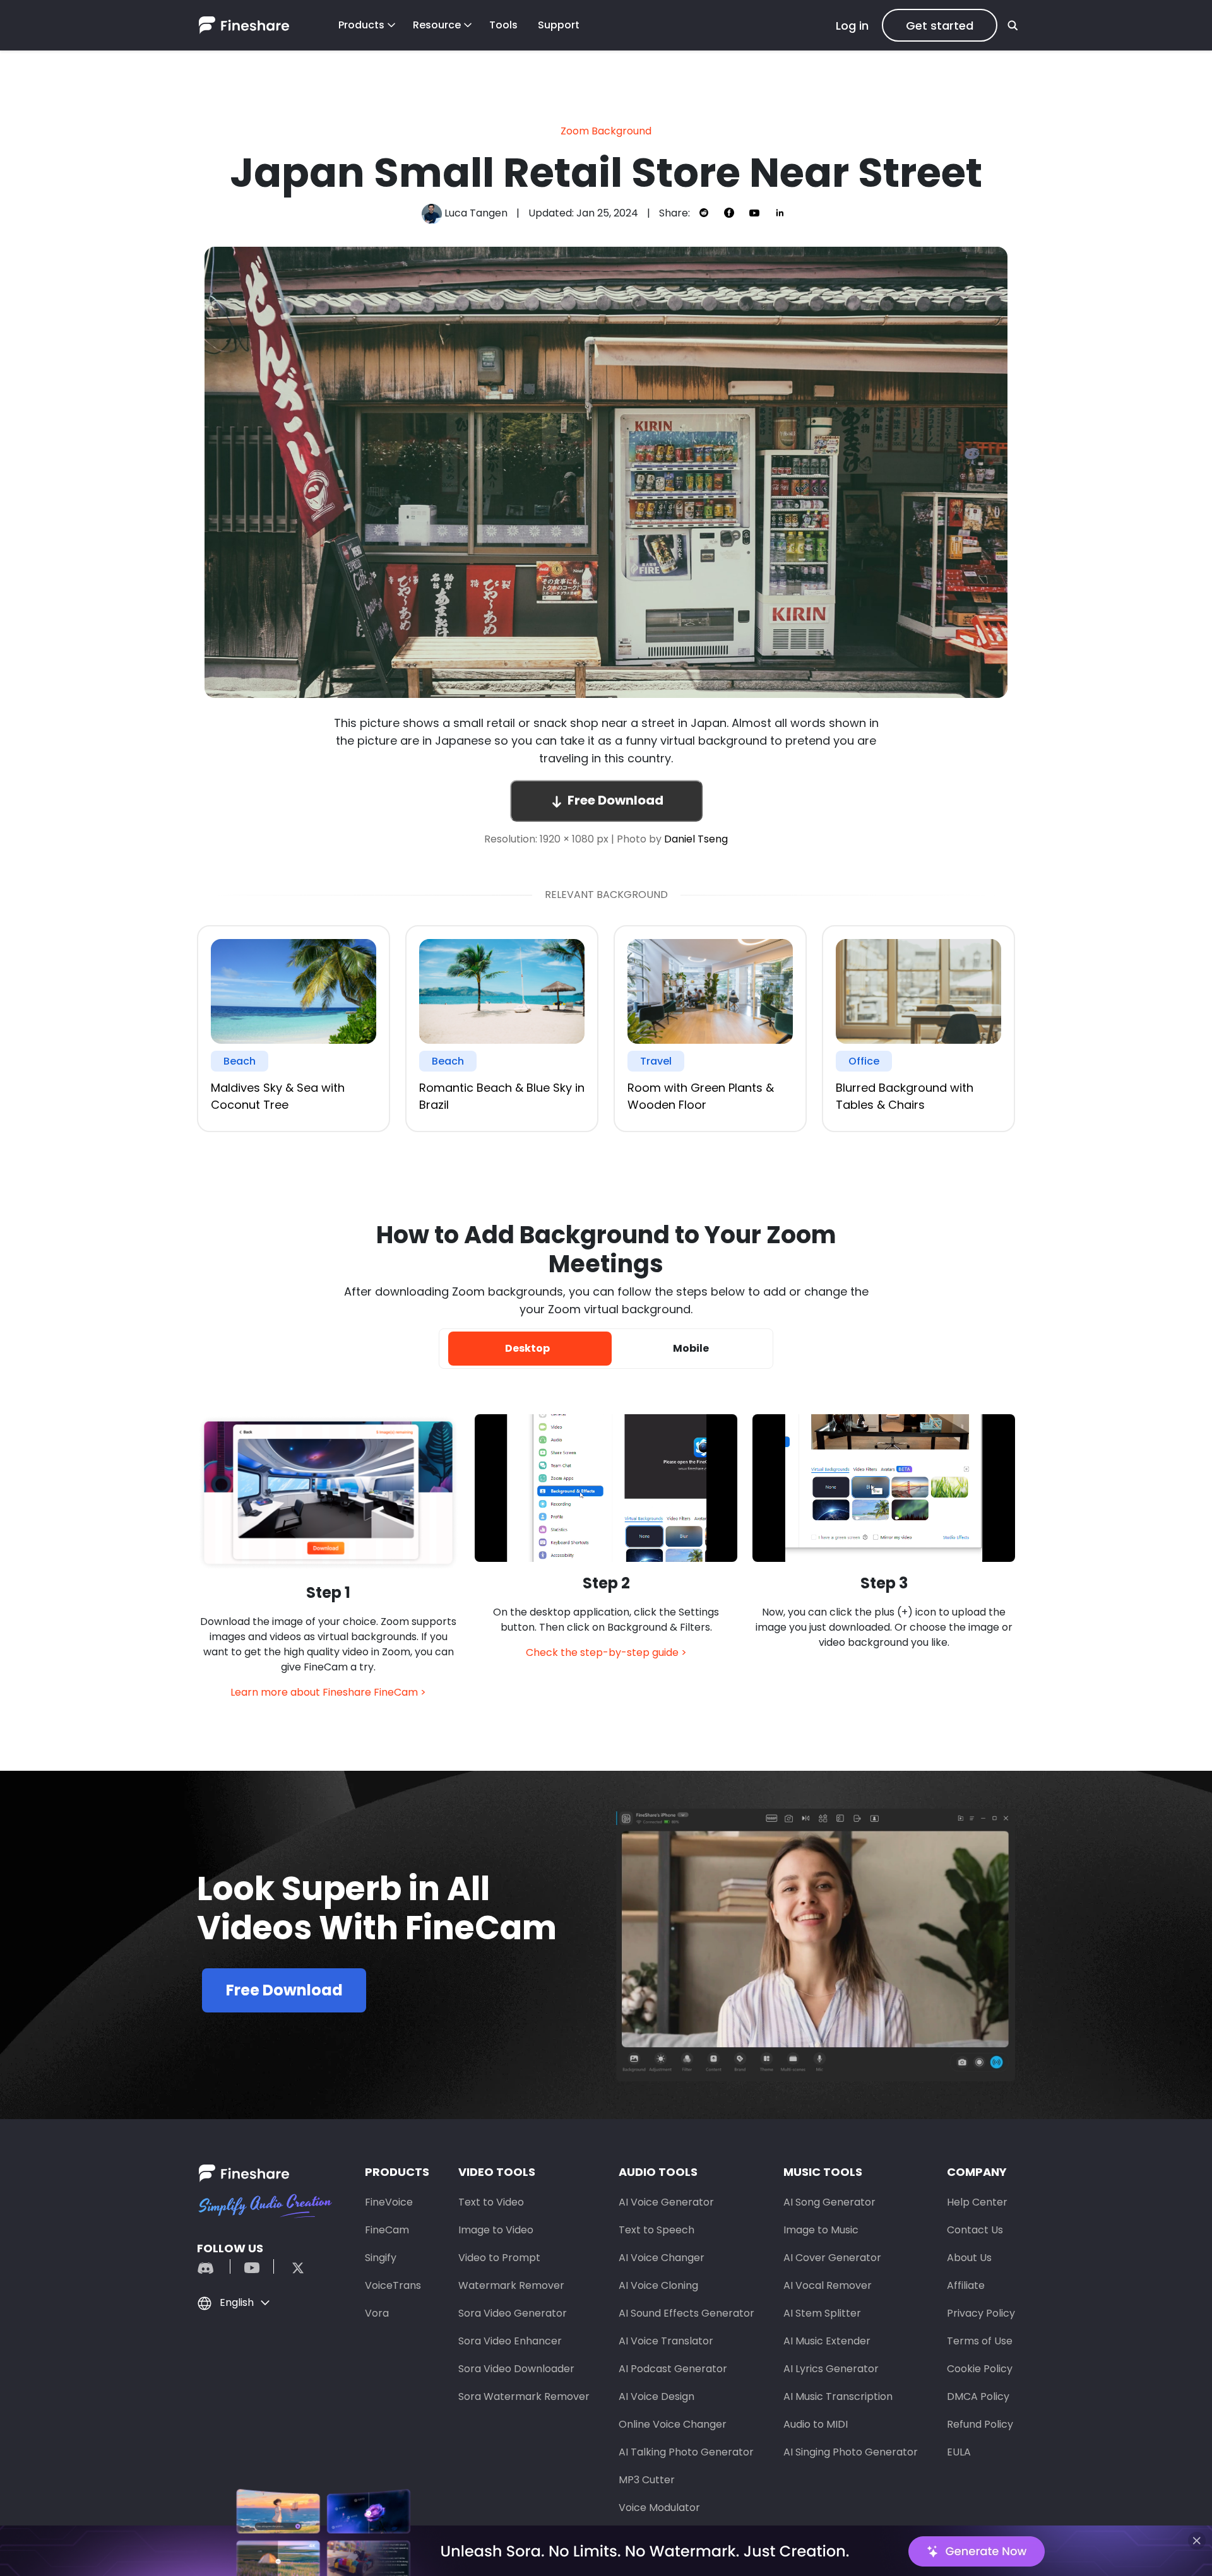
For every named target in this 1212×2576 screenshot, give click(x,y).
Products (361, 25)
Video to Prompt (499, 2258)
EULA (959, 2452)
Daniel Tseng (696, 839)
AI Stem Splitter (822, 2313)
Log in (852, 26)
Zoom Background (606, 131)
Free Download (615, 800)
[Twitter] (292, 2266)
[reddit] (212, 2266)
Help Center (977, 2202)
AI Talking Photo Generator (686, 2452)
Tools (503, 25)
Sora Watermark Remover (524, 2396)
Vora (377, 2313)
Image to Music (821, 2230)
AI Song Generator (829, 2202)
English (237, 2302)
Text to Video (491, 2202)
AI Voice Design (656, 2396)
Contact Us (975, 2230)
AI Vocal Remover (828, 2285)
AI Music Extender (827, 2341)
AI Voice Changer (662, 2258)
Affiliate (966, 2285)
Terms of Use (980, 2341)
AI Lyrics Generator (831, 2369)
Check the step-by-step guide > (606, 1652)
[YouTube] (252, 2266)
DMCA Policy (978, 2396)
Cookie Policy (980, 2369)
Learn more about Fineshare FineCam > (328, 1692)
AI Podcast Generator (673, 2369)
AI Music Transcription (838, 2396)
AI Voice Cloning (658, 2285)
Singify (381, 2258)
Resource (437, 25)
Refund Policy (980, 2424)
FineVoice (389, 2202)
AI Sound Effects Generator (686, 2313)
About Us (969, 2258)
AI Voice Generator (666, 2202)
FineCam (387, 2230)
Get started (940, 26)
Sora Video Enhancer (510, 2341)
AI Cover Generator (832, 2258)
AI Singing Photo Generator (851, 2452)
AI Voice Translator (666, 2341)
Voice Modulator (659, 2508)
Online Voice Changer (673, 2424)
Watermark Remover (511, 2285)
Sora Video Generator (513, 2313)
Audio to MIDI (816, 2424)
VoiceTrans (393, 2285)
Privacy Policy (981, 2313)
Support (559, 25)
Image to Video (496, 2230)
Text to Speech (656, 2230)
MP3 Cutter (647, 2480)
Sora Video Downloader (516, 2369)
